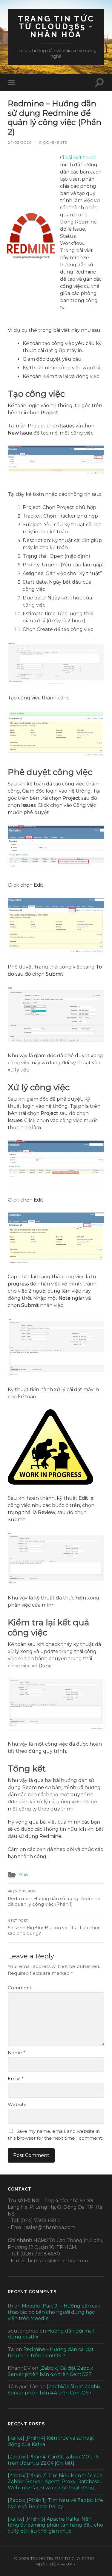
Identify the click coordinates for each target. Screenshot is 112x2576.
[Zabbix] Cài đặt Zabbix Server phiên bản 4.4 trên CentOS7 (50, 2371)
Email (16, 2079)
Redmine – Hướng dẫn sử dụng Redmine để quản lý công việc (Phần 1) (54, 1898)
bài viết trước (81, 158)
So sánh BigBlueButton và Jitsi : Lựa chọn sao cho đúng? (54, 1928)
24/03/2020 (20, 142)
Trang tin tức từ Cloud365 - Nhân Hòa (56, 26)
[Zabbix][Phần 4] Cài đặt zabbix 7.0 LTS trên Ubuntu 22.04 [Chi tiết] (53, 2460)
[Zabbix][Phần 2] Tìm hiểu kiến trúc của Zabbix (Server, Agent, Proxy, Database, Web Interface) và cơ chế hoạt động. (55, 2482)
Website (17, 2104)
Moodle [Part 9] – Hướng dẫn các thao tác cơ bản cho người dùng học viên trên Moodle (54, 2312)
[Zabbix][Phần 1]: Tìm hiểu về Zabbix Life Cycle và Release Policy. (55, 2503)
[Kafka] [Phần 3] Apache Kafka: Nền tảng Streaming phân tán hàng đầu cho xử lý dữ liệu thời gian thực (55, 2525)
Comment (20, 1988)
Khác (23, 1874)
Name (17, 2053)
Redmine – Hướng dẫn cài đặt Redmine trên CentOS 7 (51, 2352)
